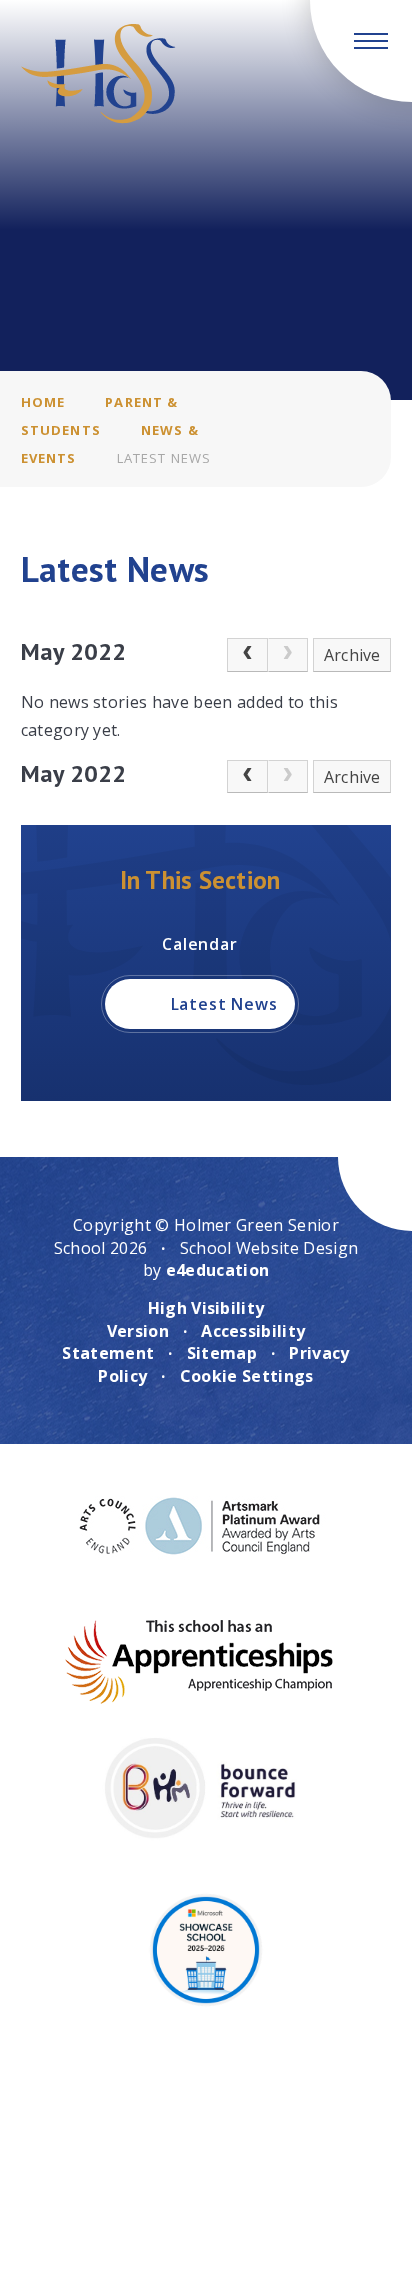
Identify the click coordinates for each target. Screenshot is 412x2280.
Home (43, 402)
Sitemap (222, 1353)
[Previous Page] (247, 655)
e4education (218, 1270)
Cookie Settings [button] (247, 1376)
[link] (288, 655)
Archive (352, 655)
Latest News (164, 458)
